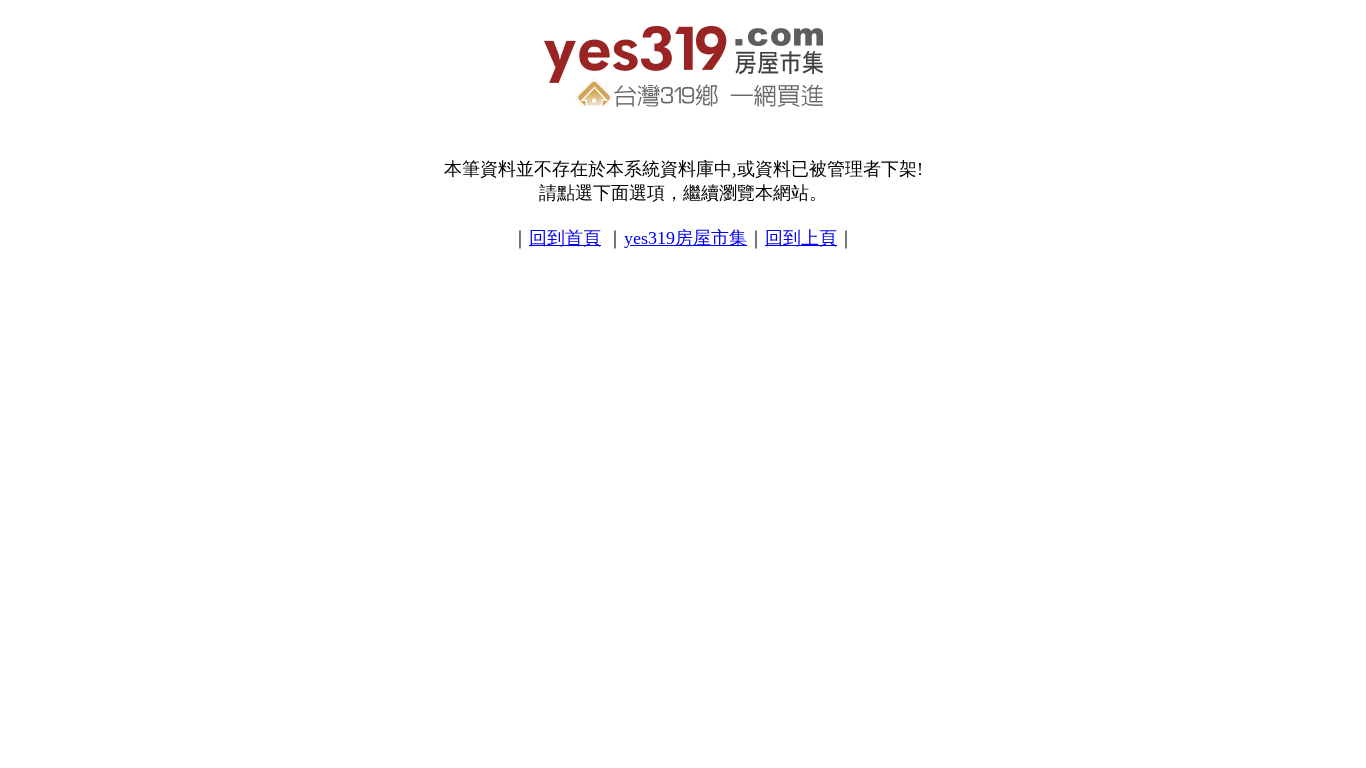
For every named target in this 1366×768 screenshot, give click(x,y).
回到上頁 (801, 238)
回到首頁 (565, 238)
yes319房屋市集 (685, 238)
